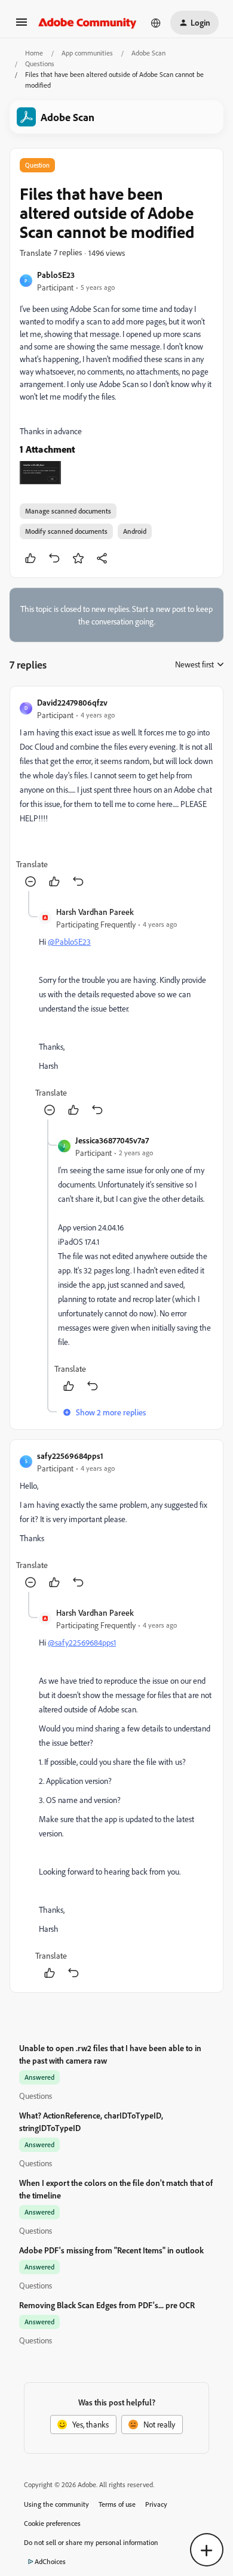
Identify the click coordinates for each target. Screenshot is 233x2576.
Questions (40, 64)
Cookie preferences (52, 2523)
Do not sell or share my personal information (91, 2542)
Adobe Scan (148, 53)
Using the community (56, 2504)
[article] (116, 794)
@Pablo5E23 (69, 941)
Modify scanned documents (66, 531)
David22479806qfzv (72, 702)
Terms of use (117, 2504)
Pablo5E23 (56, 275)
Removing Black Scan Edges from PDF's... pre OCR (107, 2305)
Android (135, 531)
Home (34, 53)
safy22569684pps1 (70, 1456)
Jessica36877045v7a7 (112, 1140)
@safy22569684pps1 (82, 1642)
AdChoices (50, 2561)
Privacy (156, 2504)
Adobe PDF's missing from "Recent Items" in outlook (111, 2250)
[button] (22, 26)
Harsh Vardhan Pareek (95, 912)
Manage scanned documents (68, 511)
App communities (87, 53)
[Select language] (156, 23)
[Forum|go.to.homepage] (88, 23)
